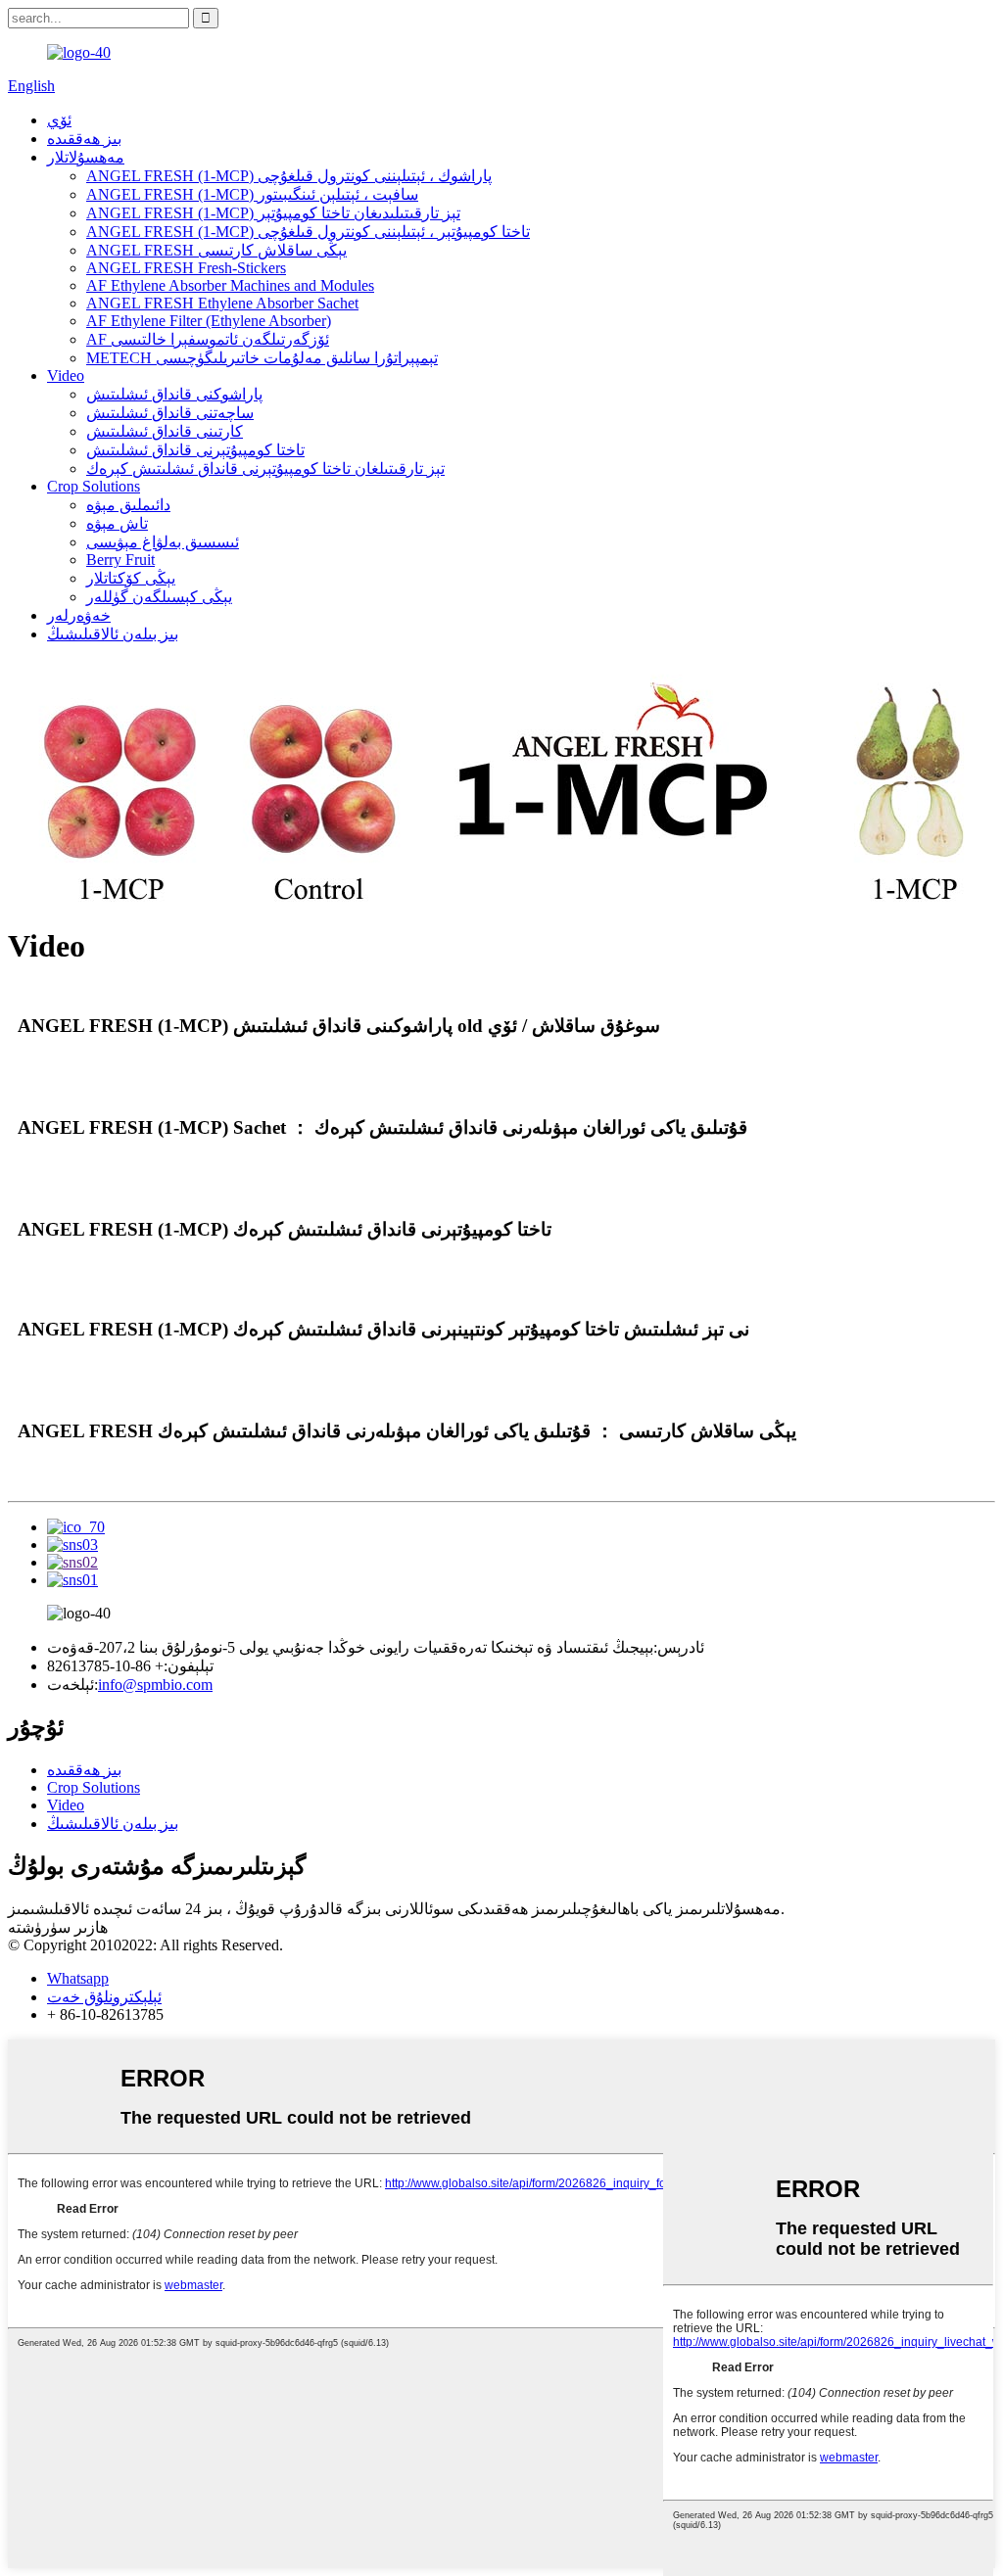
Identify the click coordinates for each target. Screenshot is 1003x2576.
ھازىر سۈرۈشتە (58, 1927)
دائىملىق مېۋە (128, 505)
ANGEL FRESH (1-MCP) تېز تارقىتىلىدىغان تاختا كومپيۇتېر (273, 213)
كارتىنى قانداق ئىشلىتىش (165, 431)
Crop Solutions (94, 486)
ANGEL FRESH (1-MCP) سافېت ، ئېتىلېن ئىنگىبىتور (252, 194)
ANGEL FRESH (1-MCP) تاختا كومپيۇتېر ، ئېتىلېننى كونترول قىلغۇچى (308, 232)
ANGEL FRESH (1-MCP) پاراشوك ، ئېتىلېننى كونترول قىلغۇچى (289, 176)
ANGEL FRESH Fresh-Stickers (186, 268)
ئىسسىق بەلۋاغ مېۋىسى (163, 542)
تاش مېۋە (117, 523)
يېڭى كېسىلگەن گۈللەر (159, 597)
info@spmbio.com (155, 1685)
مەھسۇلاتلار (86, 157)
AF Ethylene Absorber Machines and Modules (230, 285)
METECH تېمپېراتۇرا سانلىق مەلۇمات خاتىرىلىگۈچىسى (262, 358)
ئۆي (59, 120)
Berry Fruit (120, 560)
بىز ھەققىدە (84, 139)
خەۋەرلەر (79, 615)
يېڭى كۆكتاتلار (131, 578)
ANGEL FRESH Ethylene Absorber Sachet (222, 303)
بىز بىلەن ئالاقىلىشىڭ (113, 634)
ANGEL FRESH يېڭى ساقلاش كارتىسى (216, 250)
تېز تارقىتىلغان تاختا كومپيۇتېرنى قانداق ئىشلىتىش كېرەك (265, 468)
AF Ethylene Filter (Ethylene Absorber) (209, 321)
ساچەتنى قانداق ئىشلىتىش (170, 413)
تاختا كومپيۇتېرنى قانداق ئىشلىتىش (195, 450)
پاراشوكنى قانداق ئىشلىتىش (174, 394)
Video (66, 375)
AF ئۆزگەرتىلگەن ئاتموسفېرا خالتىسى (208, 339)
